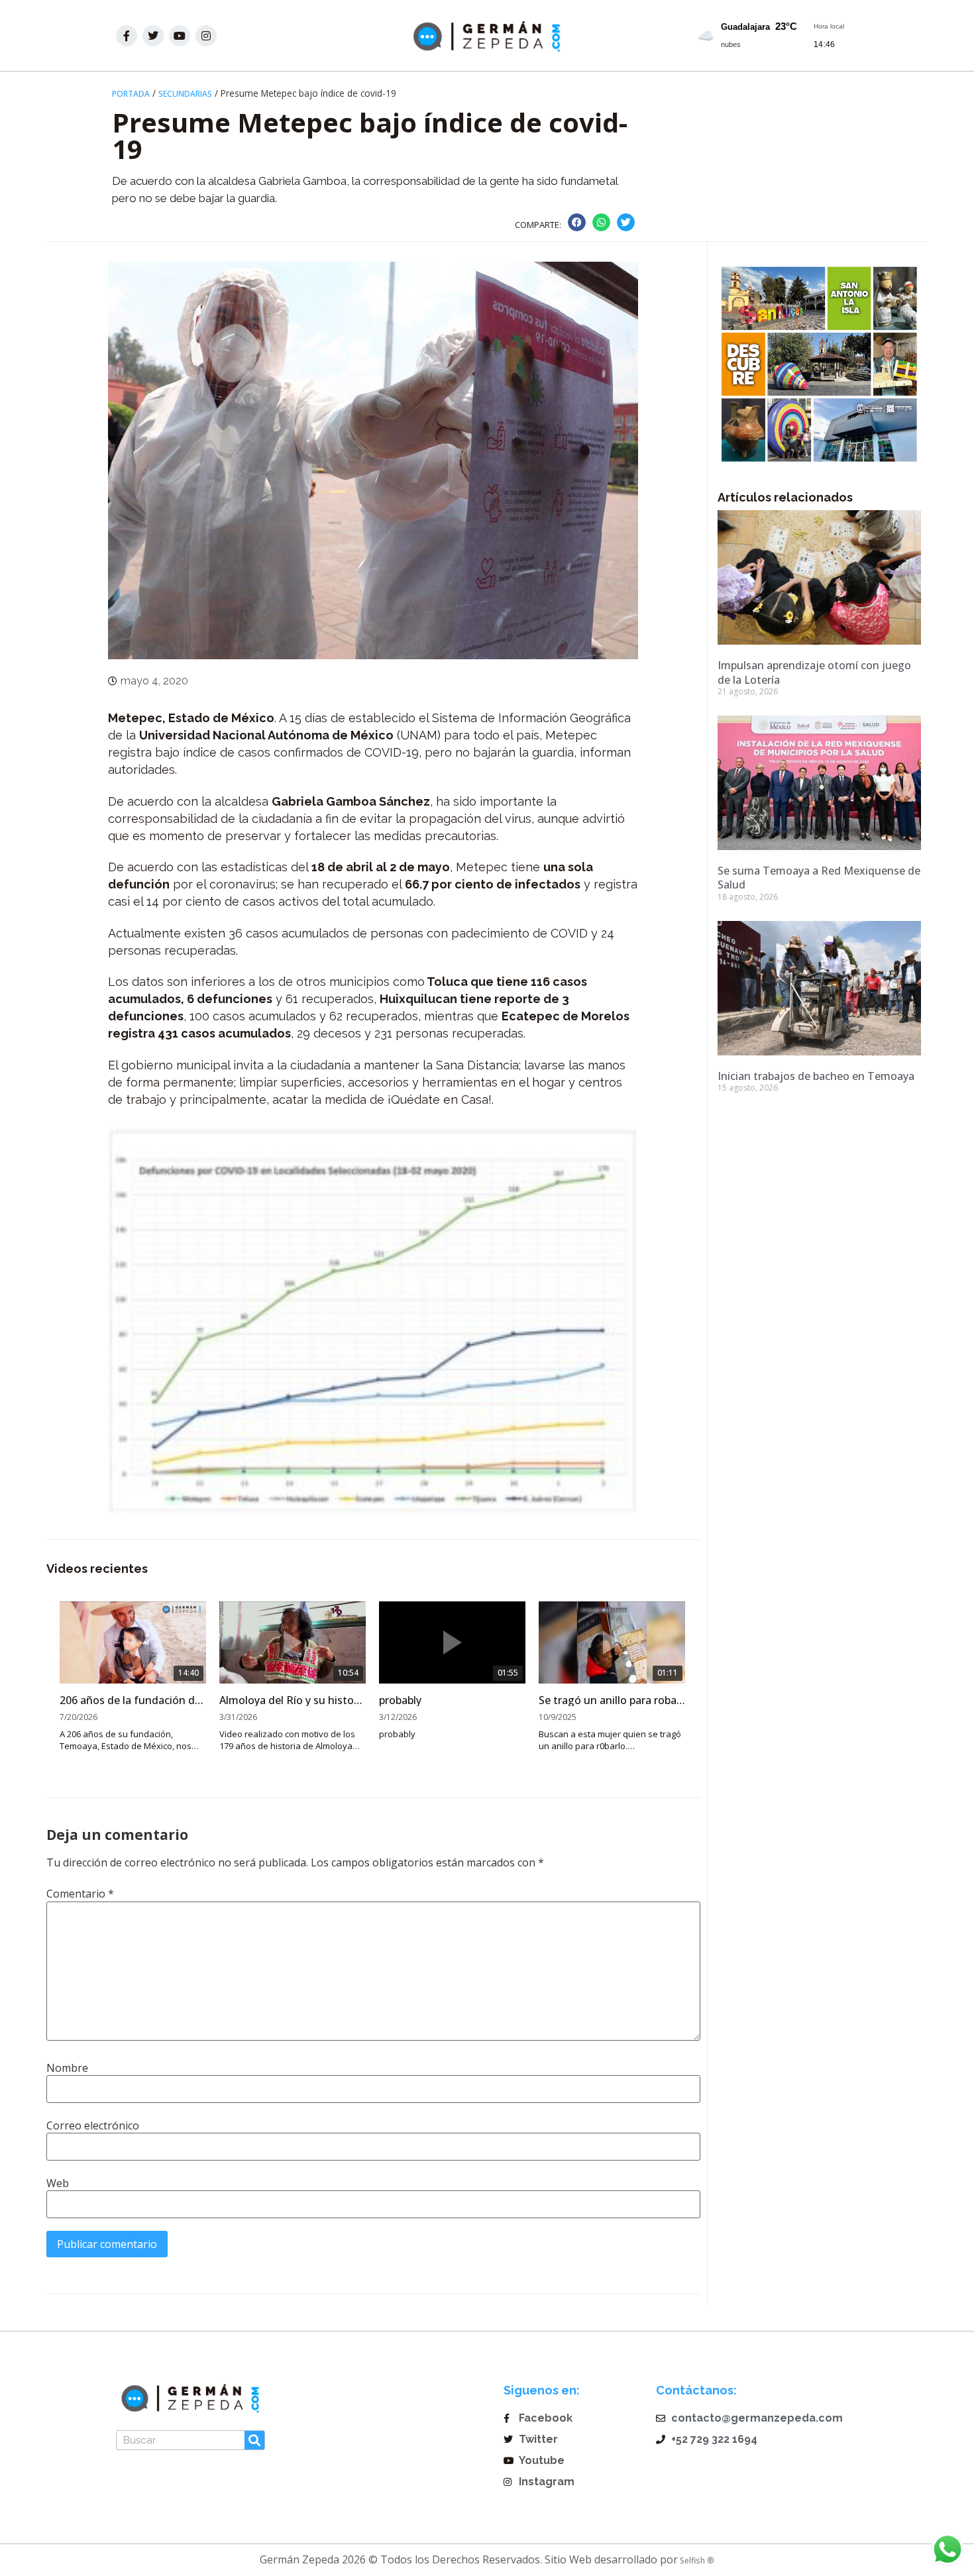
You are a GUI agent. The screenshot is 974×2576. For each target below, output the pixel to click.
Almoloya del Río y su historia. (293, 1700)
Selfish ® (696, 2560)
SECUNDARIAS (185, 94)
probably (400, 1700)
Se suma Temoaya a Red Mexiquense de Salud (819, 878)
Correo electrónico (93, 2125)
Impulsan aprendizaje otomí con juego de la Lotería (814, 672)
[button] (577, 222)
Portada (131, 94)
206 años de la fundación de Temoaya (133, 1700)
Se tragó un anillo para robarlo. (612, 1700)
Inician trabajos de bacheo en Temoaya (816, 1076)
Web (58, 2183)
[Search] (254, 2440)
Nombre (67, 2068)
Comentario (80, 1894)
